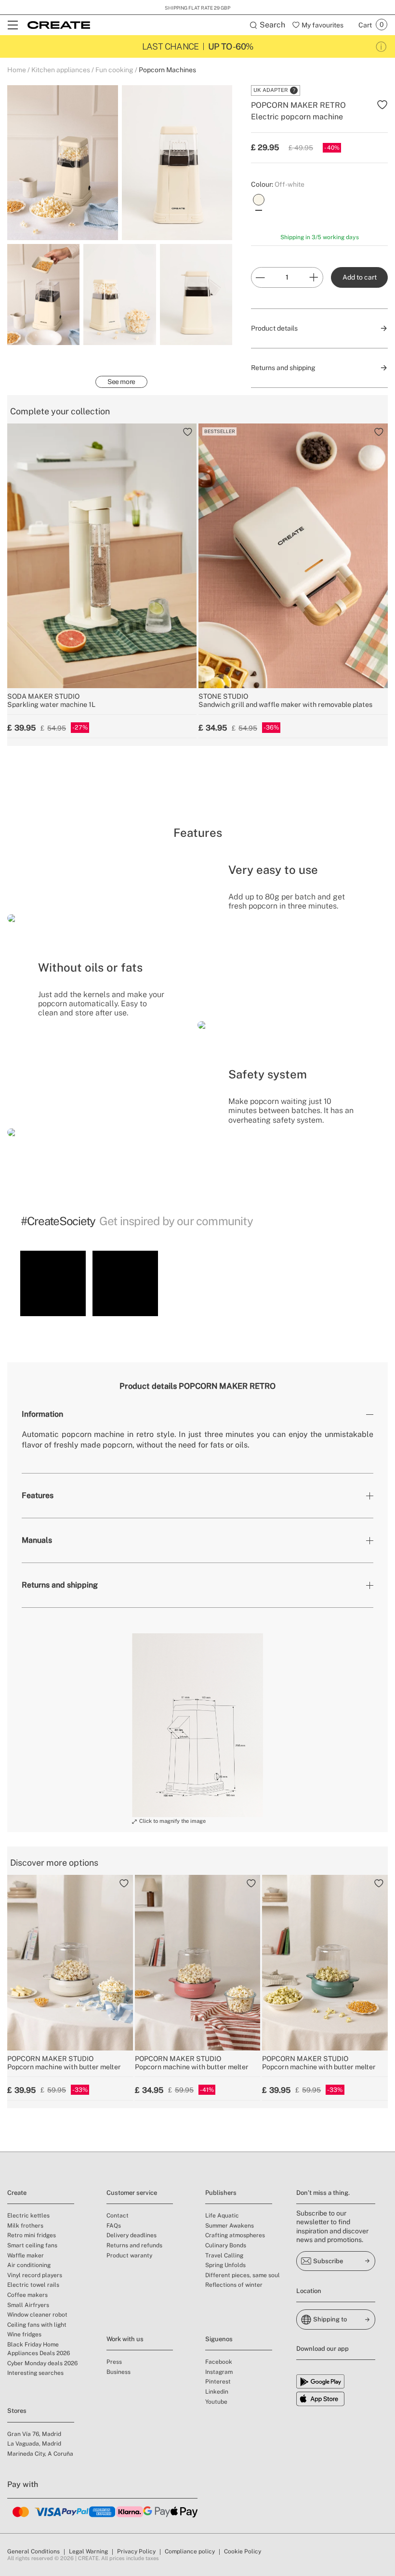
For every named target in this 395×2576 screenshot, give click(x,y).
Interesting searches (35, 2373)
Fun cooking (114, 70)
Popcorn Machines (167, 70)
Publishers (221, 2193)
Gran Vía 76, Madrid (34, 2434)
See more (121, 382)
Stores (17, 2411)
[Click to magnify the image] (198, 1725)
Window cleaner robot (37, 2315)
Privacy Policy (136, 2551)
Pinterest (218, 2382)
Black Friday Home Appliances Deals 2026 (39, 2349)
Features (38, 1495)
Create (17, 2193)
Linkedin (217, 2392)
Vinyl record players (35, 2275)
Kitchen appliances (61, 70)
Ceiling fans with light (37, 2325)
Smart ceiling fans (32, 2245)
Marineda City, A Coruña (40, 2454)
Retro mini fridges (32, 2235)
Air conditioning (29, 2265)
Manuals (37, 1540)
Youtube (216, 2402)
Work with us (125, 2339)
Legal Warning (88, 2551)
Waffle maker (26, 2256)
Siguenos (219, 2339)
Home (17, 70)
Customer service (132, 2193)
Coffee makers (27, 2295)
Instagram (219, 2372)
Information (42, 1414)
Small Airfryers (28, 2305)
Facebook (219, 2362)
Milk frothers (25, 2226)
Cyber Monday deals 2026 (42, 2363)
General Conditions (33, 2551)
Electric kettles (28, 2216)
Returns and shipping (60, 1585)
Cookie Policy (243, 2551)
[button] (53, 1283)
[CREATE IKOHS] (59, 25)
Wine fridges (24, 2334)
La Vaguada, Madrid (34, 2444)
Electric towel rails (33, 2285)
